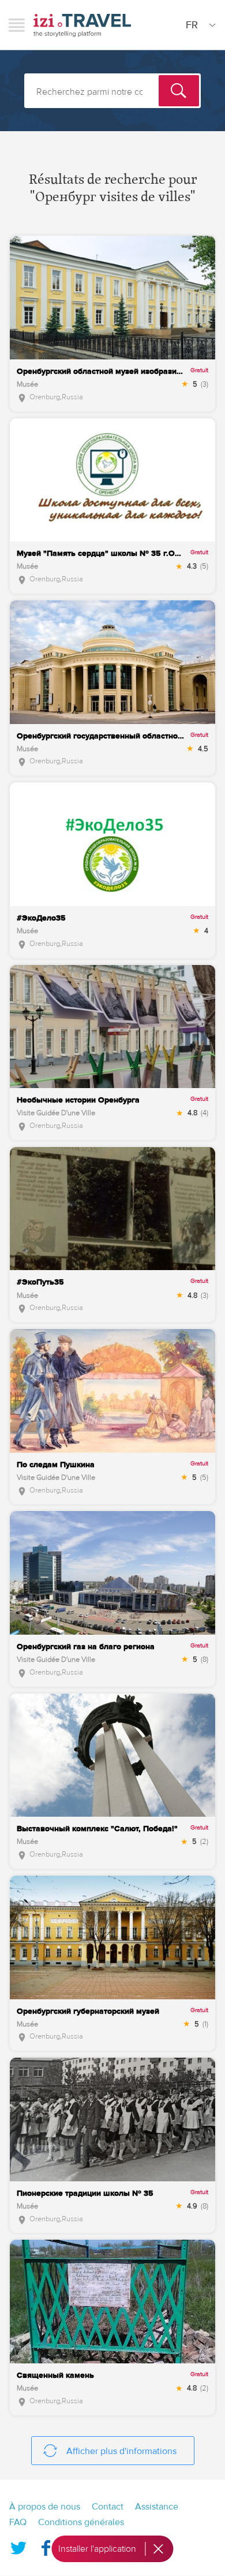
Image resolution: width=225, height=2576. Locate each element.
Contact (108, 2507)
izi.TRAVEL (82, 25)
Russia (72, 397)
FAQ (18, 2522)
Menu (17, 25)
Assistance (157, 2507)
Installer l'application (97, 2549)
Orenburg (45, 397)
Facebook (46, 2545)
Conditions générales (81, 2522)
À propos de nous (45, 2507)
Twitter (18, 2545)
